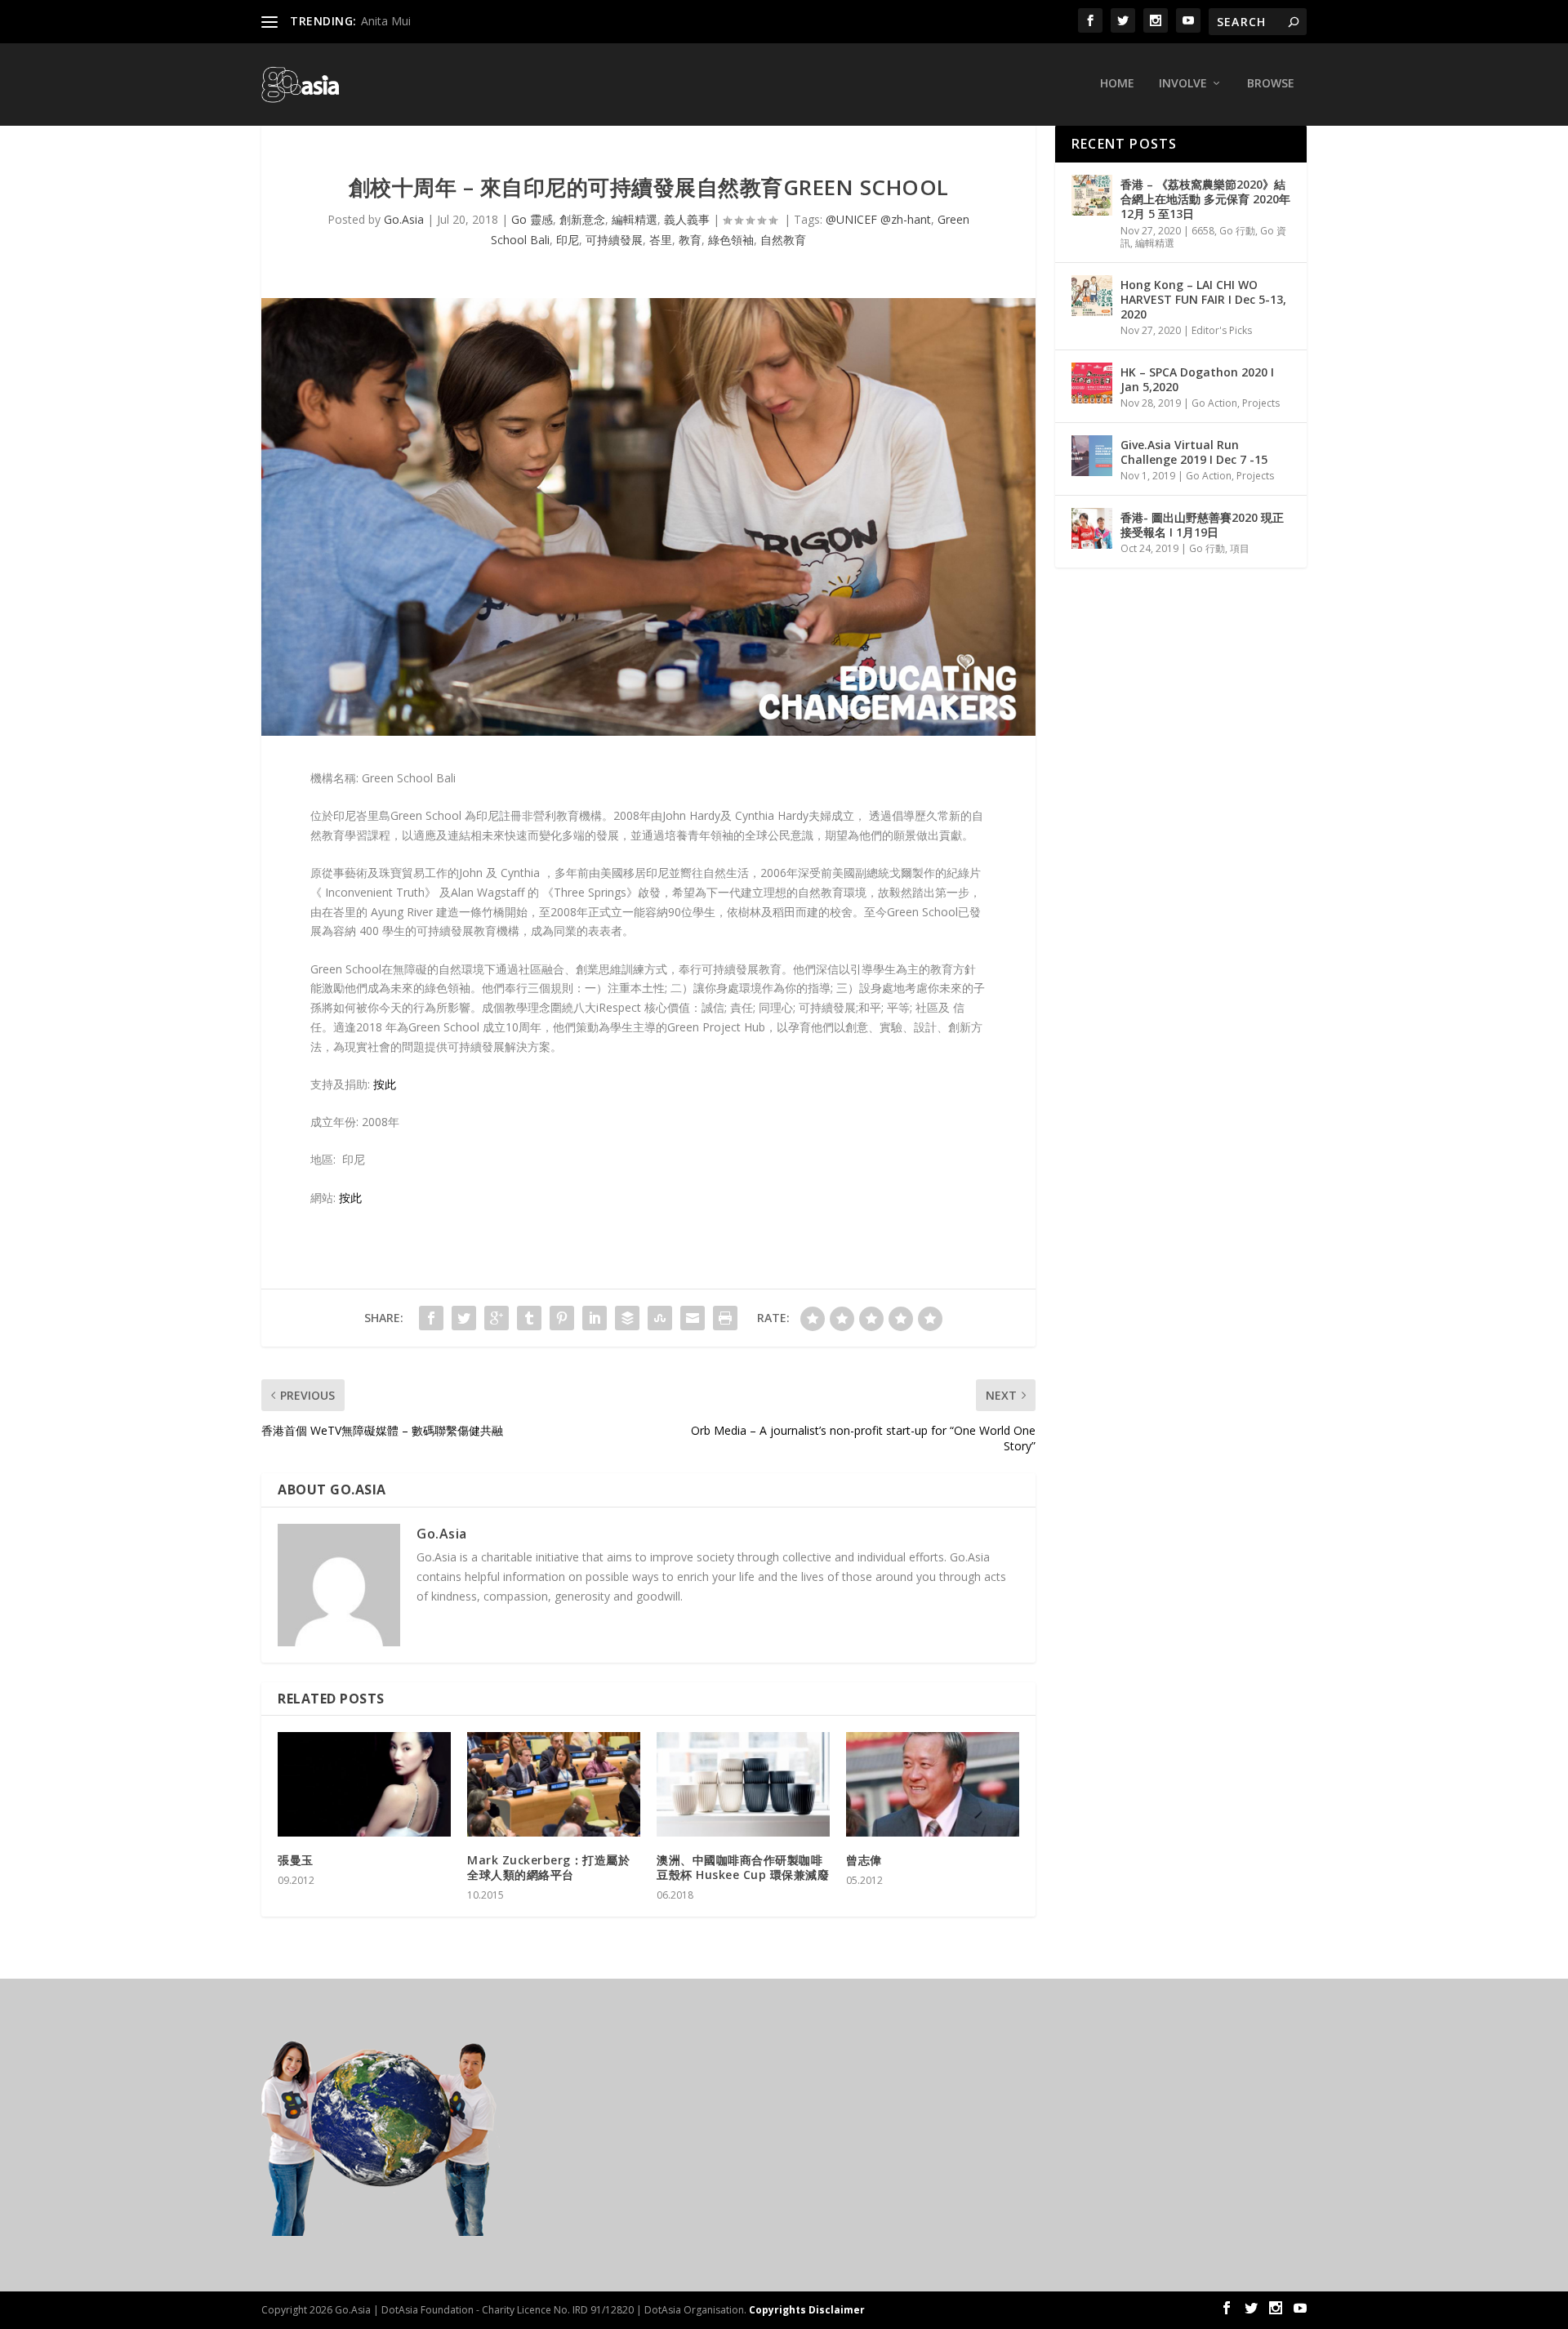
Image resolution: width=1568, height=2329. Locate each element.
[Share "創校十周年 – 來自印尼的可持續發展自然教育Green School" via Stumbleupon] (660, 1318)
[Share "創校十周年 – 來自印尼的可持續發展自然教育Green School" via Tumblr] (529, 1318)
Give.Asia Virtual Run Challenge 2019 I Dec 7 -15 (1194, 452)
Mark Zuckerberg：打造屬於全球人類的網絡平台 (548, 1867)
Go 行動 (1237, 231)
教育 (690, 240)
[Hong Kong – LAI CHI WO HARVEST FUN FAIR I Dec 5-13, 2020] (1092, 296)
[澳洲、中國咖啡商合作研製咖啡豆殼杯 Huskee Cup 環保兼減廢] (743, 1784)
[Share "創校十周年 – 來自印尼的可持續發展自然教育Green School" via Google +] (497, 1318)
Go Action (1214, 403)
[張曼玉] (364, 1784)
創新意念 (582, 219)
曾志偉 (864, 1860)
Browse (1271, 84)
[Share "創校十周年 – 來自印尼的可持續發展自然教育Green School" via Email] (693, 1318)
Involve (1183, 84)
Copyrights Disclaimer (807, 2310)
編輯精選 (635, 219)
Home (1117, 84)
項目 (1240, 548)
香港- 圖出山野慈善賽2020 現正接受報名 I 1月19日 (1202, 525)
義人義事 (687, 219)
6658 (1203, 231)
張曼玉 (296, 1860)
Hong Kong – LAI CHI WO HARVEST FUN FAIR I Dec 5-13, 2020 (1203, 299)
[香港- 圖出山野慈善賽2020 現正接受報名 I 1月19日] (1092, 528)
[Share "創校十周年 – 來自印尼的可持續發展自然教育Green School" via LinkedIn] (595, 1318)
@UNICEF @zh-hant (878, 219)
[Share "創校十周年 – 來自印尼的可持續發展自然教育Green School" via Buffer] (627, 1318)
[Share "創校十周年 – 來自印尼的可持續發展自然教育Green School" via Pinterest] (562, 1318)
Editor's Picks (1222, 330)
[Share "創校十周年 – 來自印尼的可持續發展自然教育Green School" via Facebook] (431, 1318)
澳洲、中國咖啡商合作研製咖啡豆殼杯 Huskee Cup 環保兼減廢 (743, 1867)
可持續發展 (614, 240)
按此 (385, 1084)
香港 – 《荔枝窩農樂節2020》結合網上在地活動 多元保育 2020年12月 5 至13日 (1205, 199)
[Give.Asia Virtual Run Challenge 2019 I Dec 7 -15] (1092, 456)
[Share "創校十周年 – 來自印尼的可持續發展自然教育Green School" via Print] (725, 1318)
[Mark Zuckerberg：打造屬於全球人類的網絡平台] (554, 1784)
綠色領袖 (731, 240)
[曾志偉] (933, 1784)
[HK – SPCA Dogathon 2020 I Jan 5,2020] (1092, 383)
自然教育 (783, 240)
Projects (1261, 403)
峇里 (661, 240)
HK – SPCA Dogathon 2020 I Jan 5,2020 (1197, 379)
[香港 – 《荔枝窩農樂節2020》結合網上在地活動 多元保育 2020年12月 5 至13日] (1092, 195)
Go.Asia (404, 219)
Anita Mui (386, 21)
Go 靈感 (532, 219)
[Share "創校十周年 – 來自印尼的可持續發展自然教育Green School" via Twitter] (464, 1318)
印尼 (568, 240)
